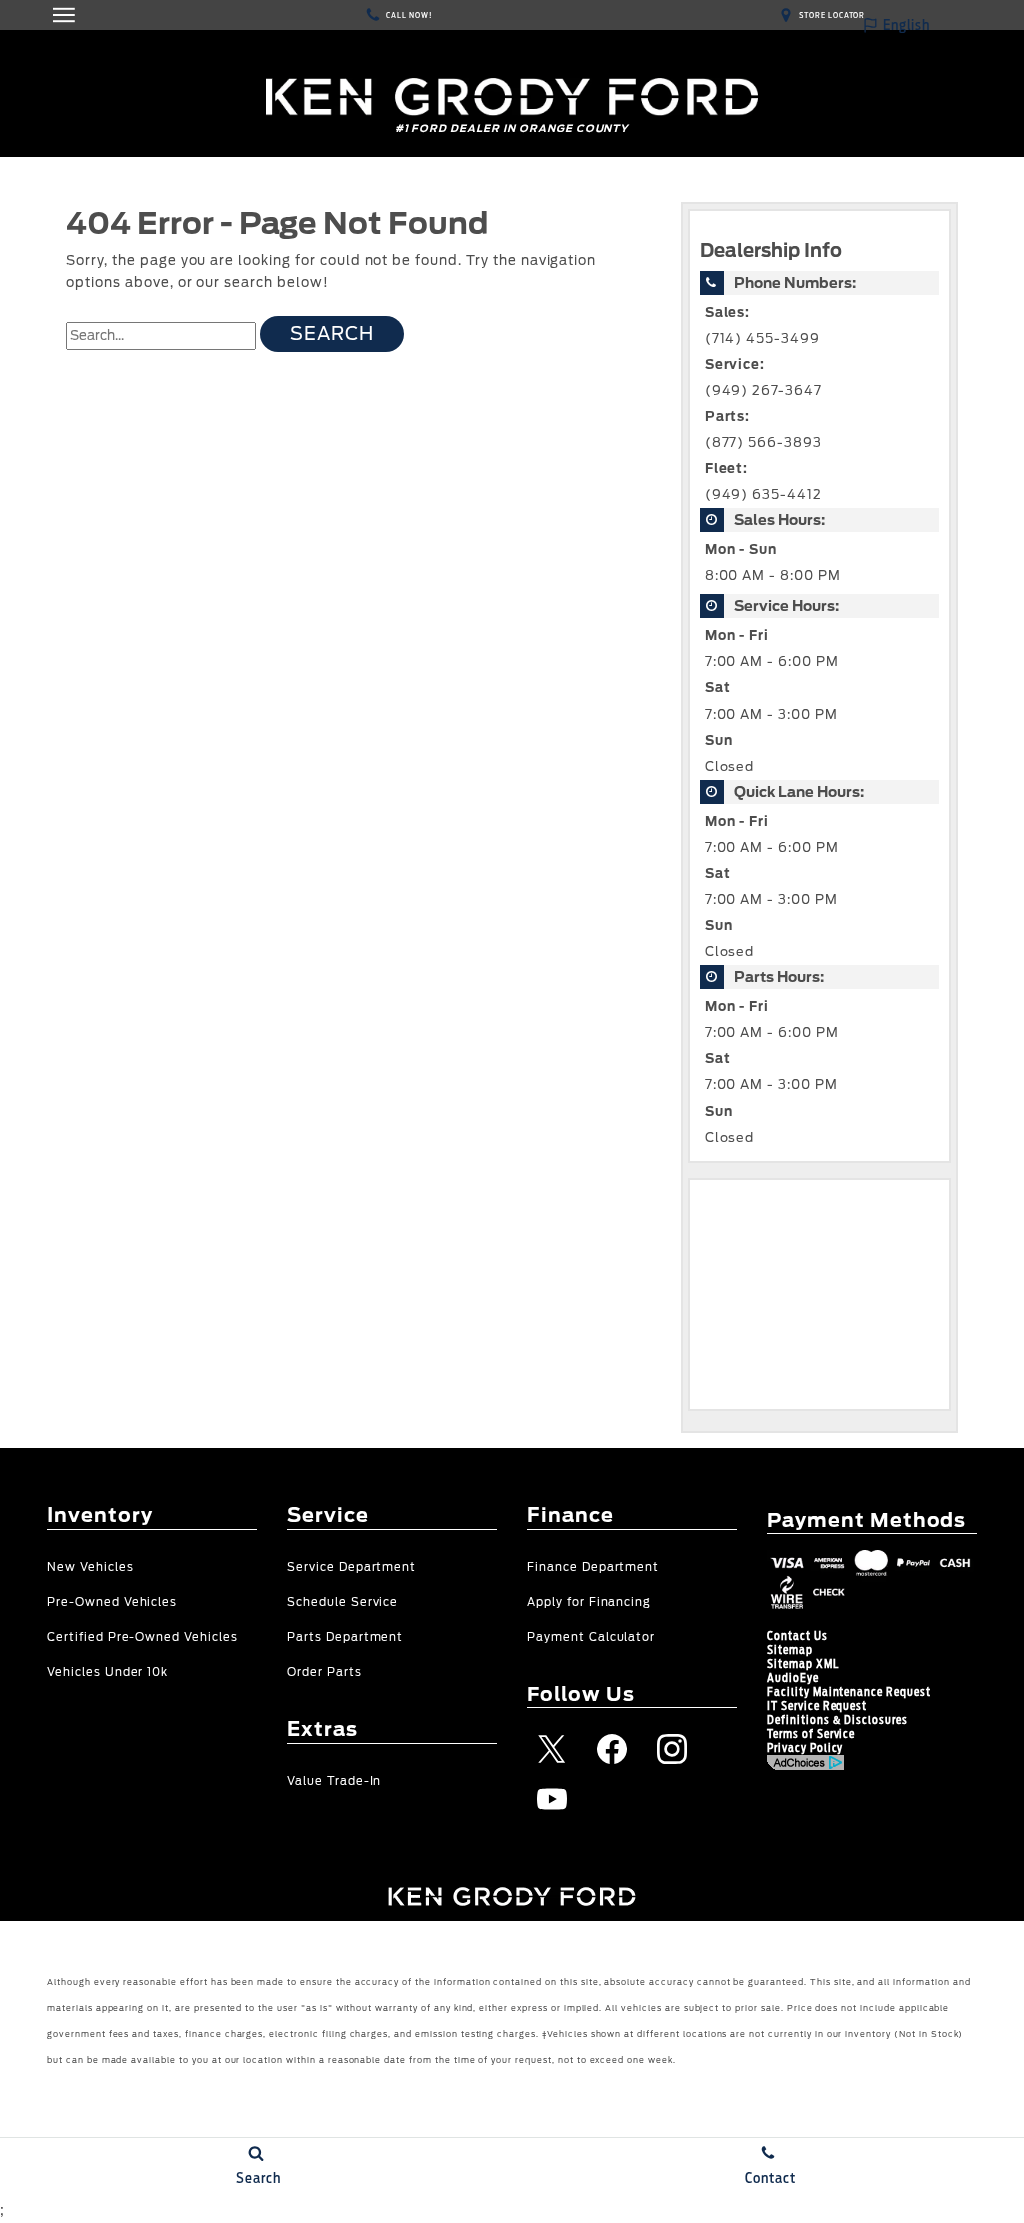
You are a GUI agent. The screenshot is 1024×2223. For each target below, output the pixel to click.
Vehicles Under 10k (107, 1672)
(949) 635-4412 (763, 494)
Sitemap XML (803, 1664)
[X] (552, 1749)
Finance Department (593, 1567)
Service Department (351, 1567)
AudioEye (793, 1678)
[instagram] (672, 1749)
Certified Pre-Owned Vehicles (142, 1637)
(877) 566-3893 (763, 442)
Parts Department (345, 1637)
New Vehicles (90, 1567)
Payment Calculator (591, 1637)
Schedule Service (342, 1602)
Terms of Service (811, 1734)
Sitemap (790, 1650)
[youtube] (552, 1799)
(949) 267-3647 (763, 390)
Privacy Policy (805, 1748)
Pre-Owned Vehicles (112, 1602)
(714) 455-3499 (762, 338)
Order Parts (324, 1672)
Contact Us (797, 1636)
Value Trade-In (334, 1781)
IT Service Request (817, 1706)
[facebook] (612, 1749)
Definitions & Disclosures (837, 1720)
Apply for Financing (589, 1602)
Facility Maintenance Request (849, 1692)
